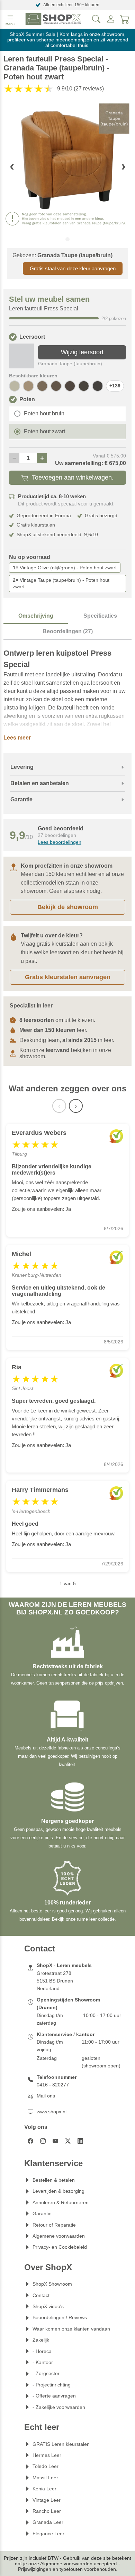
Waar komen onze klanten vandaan (71, 2329)
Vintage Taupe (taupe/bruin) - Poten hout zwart (61, 583)
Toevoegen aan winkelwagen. (73, 477)
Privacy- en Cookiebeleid (60, 2247)
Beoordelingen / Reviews (60, 2317)
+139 (115, 386)
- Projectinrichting (52, 2385)
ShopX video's (48, 2306)
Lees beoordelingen (60, 842)
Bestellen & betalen (54, 2180)
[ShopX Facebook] (30, 2141)
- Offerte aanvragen (54, 2396)
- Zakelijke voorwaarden (59, 2407)
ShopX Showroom (52, 2284)
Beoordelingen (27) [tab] (68, 631)
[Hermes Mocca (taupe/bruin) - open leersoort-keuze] (42, 386)
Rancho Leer (47, 2511)
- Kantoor (43, 2362)
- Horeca (42, 2351)
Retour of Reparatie (54, 2225)
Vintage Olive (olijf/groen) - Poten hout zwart (65, 568)
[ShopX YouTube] (55, 2141)
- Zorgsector (46, 2373)
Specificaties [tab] (100, 616)
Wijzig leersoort (82, 352)
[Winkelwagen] (125, 19)
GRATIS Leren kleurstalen (61, 2444)
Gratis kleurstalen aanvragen (68, 977)
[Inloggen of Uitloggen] (111, 19)
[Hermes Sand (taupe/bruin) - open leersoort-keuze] (28, 386)
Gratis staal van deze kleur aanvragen (73, 268)
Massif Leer (45, 2478)
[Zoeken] (96, 19)
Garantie (42, 2213)
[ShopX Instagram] (43, 2141)
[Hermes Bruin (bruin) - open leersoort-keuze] (84, 386)
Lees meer (17, 738)
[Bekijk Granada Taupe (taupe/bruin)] (21, 356)
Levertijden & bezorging (58, 2191)
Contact (41, 2295)
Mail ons (46, 2096)
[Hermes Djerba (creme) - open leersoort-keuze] (15, 386)
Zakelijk (41, 2340)
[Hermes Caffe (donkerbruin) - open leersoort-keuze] (98, 386)
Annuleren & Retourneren (61, 2202)
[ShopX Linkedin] (80, 2141)
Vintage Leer (47, 2500)
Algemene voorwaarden (59, 2236)
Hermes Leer (47, 2455)
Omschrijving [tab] (36, 616)
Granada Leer (48, 2522)
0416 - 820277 (53, 2085)
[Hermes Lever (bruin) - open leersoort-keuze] (56, 386)
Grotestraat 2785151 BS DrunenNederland (55, 1981)
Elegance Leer (48, 2534)
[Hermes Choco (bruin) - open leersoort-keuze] (70, 386)
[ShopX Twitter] (68, 2141)
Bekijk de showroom (68, 907)
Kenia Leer (44, 2489)
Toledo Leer (46, 2466)
